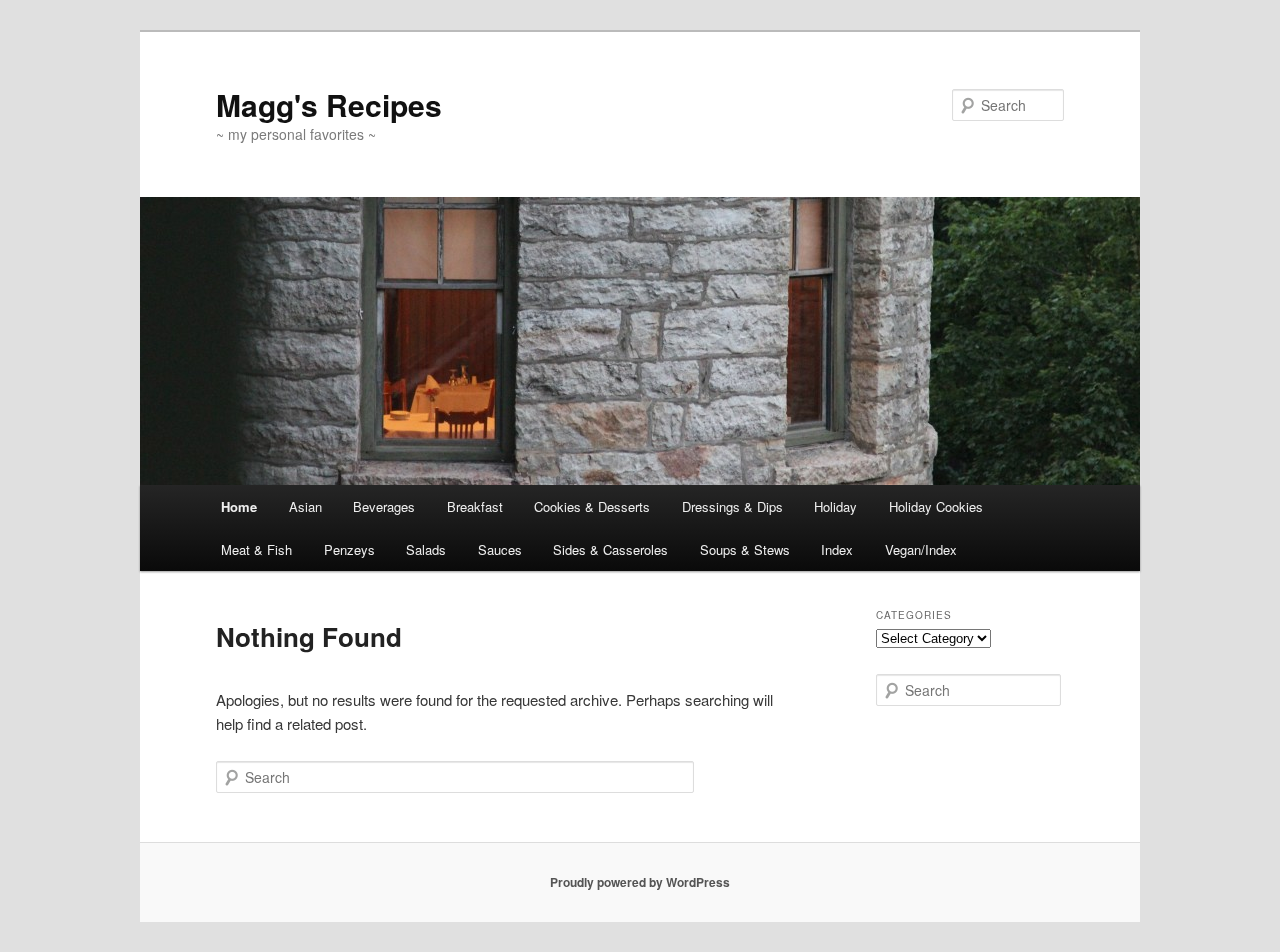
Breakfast (475, 506)
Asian (305, 506)
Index (837, 549)
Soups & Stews (745, 549)
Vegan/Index (921, 549)
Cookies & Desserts (592, 506)
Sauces (500, 549)
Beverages (384, 506)
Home (239, 506)
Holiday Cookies (936, 506)
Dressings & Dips (732, 506)
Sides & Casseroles (610, 549)
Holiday (835, 506)
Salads (426, 549)
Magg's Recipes (329, 104)
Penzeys (349, 549)
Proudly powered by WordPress (640, 882)
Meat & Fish (256, 549)
